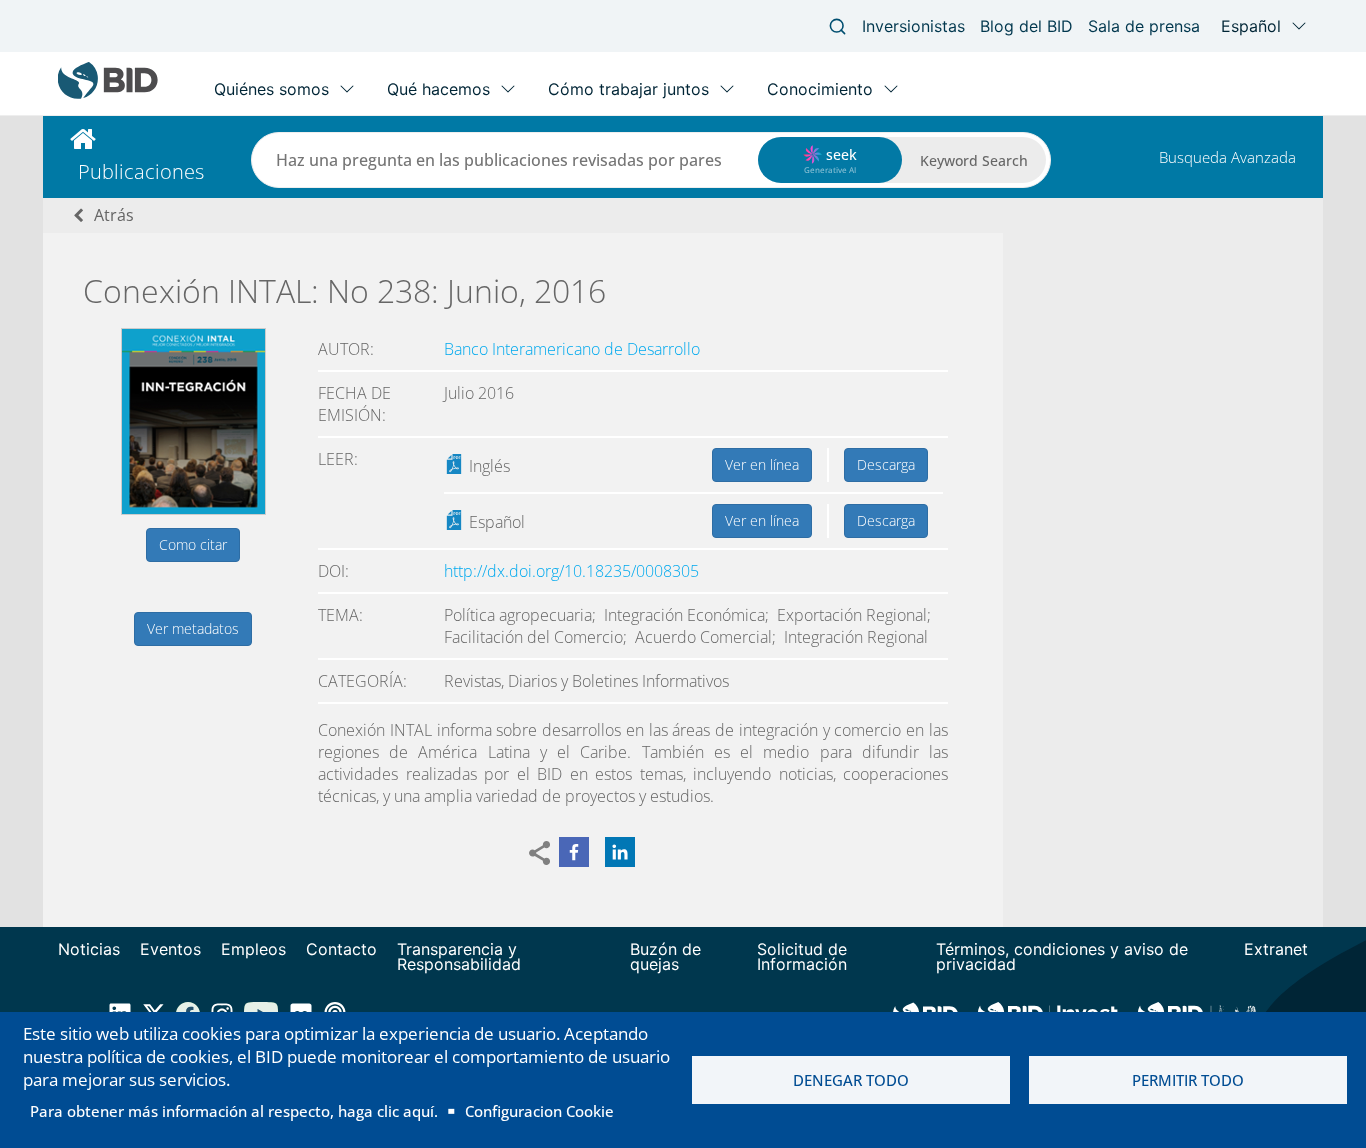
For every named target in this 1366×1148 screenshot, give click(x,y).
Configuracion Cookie (539, 1111)
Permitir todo (1188, 1080)
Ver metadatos (193, 628)
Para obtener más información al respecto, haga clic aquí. (234, 1111)
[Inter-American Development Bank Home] (108, 94)
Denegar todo (851, 1080)
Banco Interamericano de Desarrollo (572, 349)
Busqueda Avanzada (1227, 157)
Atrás (114, 215)
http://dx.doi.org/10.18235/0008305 (571, 571)
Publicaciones (141, 171)
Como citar (193, 544)
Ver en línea (762, 464)
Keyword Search (974, 160)
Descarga (886, 464)
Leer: (338, 459)
